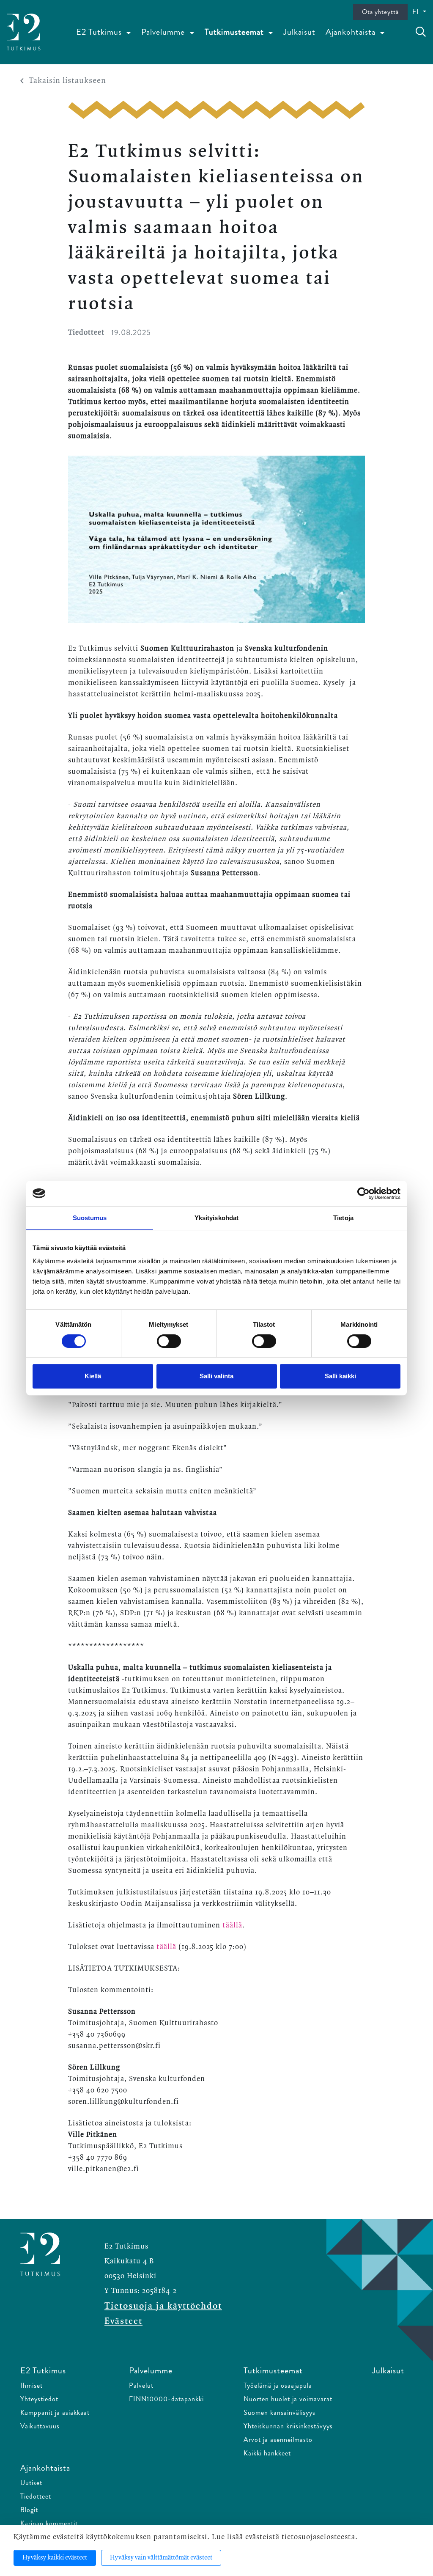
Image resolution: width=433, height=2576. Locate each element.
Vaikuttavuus (40, 2426)
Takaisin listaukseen (67, 81)
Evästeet (123, 2321)
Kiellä (93, 1376)
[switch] (169, 1341)
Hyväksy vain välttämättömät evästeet (161, 2558)
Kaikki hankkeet (267, 2453)
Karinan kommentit (49, 2523)
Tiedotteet (36, 2496)
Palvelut (141, 2385)
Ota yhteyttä (380, 12)
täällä (232, 1925)
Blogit (29, 2510)
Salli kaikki (340, 1376)
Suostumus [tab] (90, 1218)
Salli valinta (216, 1376)
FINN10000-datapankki (166, 2399)
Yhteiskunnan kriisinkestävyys (288, 2426)
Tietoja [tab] (343, 1218)
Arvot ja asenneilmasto (278, 2440)
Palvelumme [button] (164, 32)
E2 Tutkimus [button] (100, 32)
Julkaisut (299, 32)
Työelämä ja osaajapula (278, 2385)
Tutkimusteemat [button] (235, 32)
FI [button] (417, 12)
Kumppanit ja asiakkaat (55, 2412)
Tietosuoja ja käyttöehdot (163, 2306)
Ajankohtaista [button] (352, 32)
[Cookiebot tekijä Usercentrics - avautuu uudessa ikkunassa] (363, 1193)
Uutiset (31, 2483)
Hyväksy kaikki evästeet (55, 2558)
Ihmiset (32, 2385)
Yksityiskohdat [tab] (216, 1218)
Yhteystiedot (39, 2399)
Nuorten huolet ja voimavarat (288, 2399)
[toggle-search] (421, 32)
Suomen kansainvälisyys (280, 2412)
